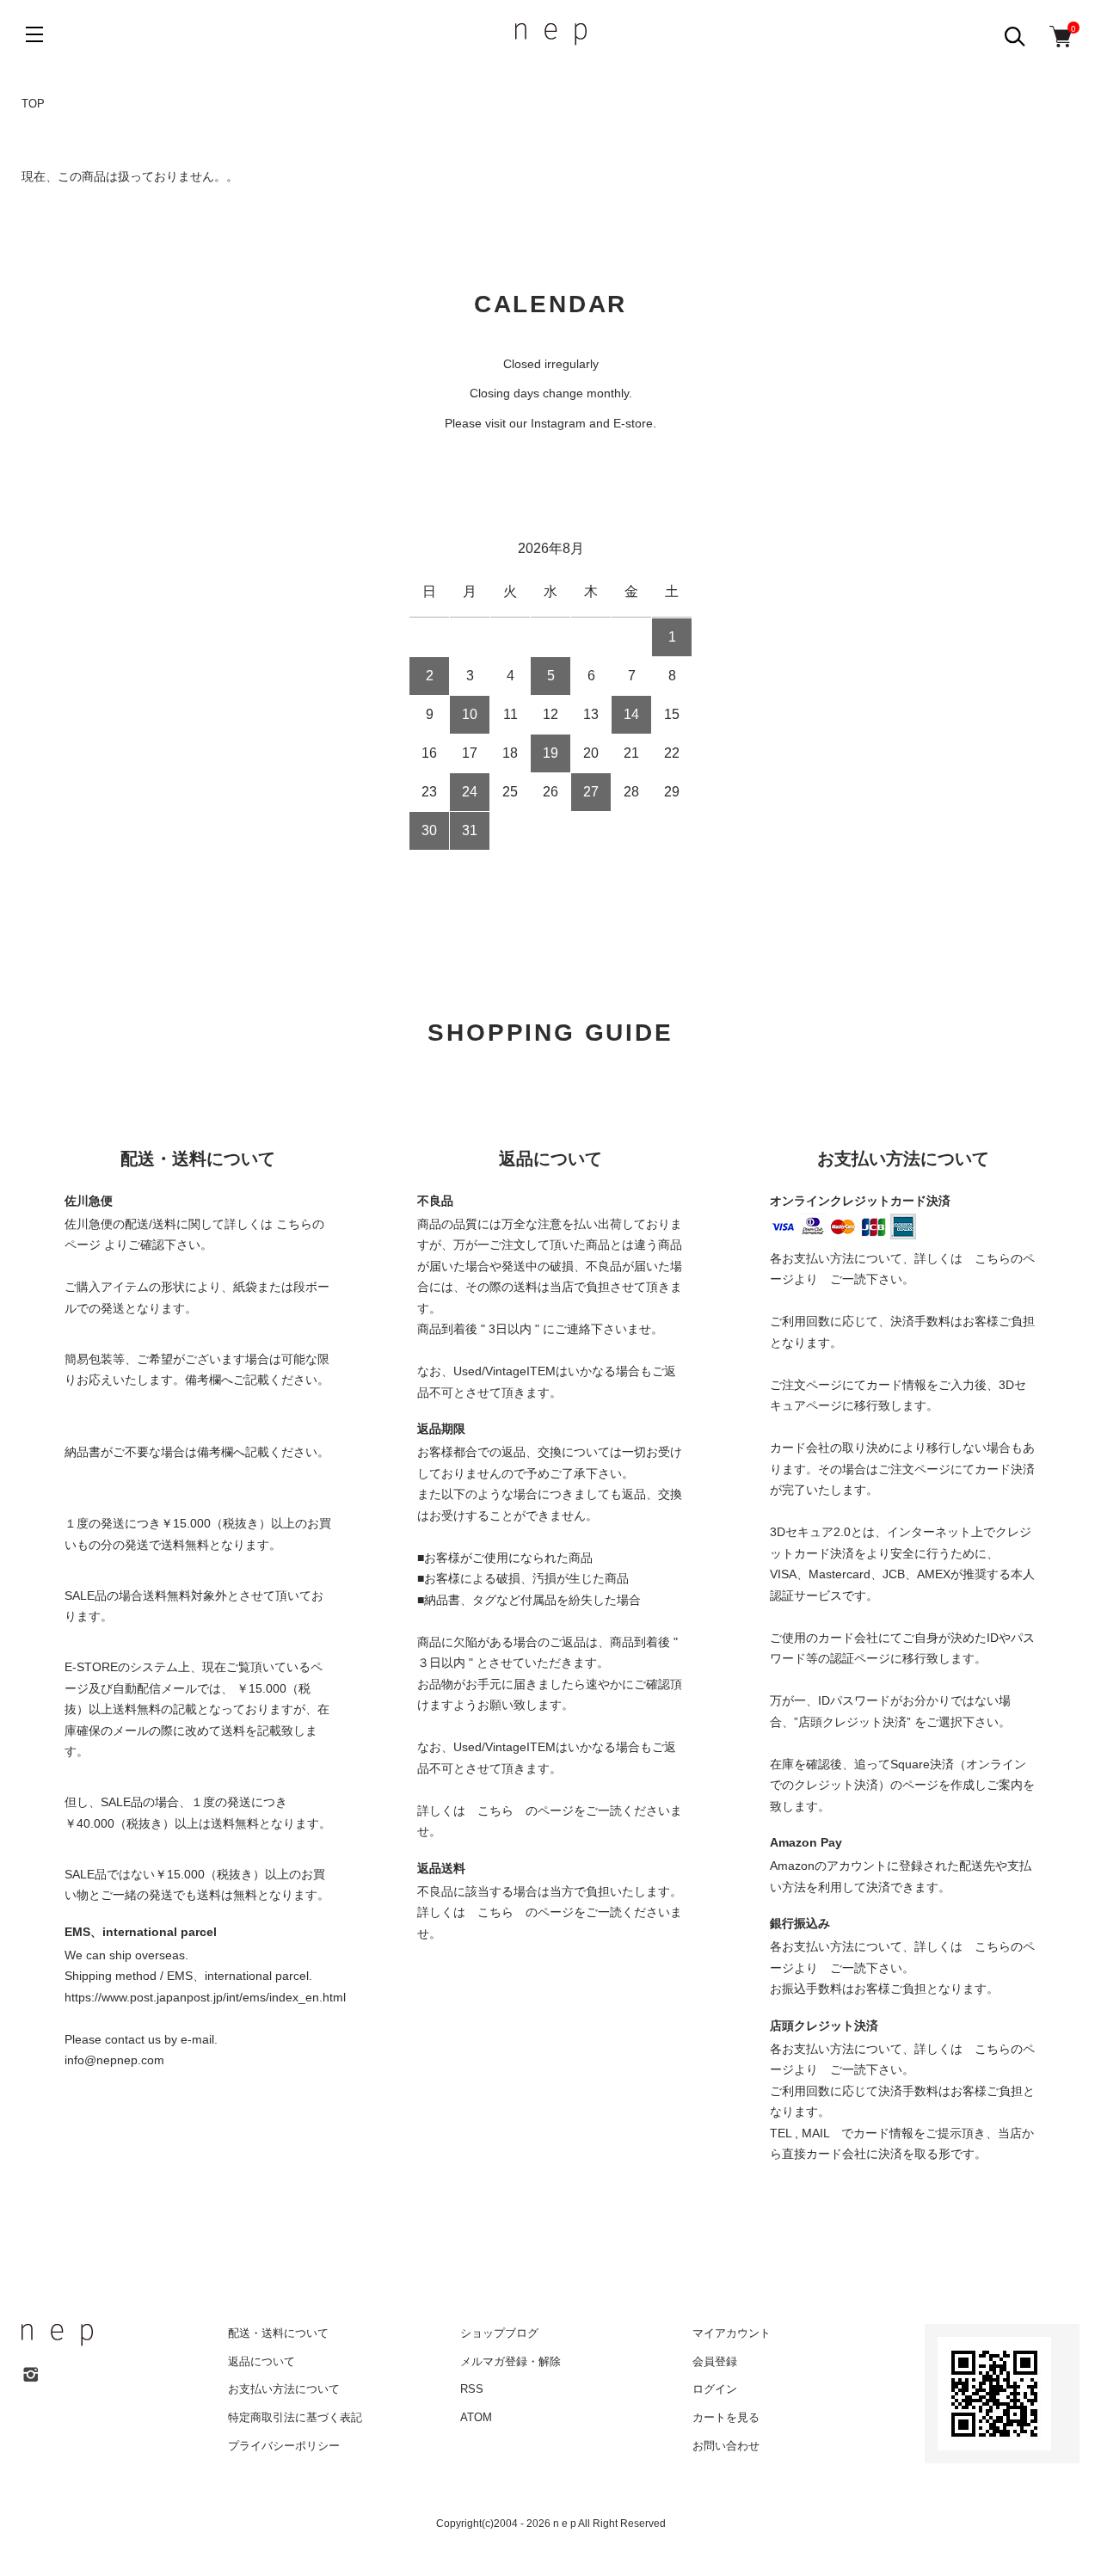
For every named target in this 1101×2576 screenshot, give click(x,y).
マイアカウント (732, 2333)
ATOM (476, 2417)
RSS (472, 2389)
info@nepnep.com (114, 2060)
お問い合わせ (726, 2446)
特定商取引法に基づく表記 (295, 2417)
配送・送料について (278, 2333)
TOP (33, 104)
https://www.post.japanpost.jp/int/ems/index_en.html (205, 1997)
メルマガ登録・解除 (511, 2361)
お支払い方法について (284, 2389)
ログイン (715, 2389)
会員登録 (715, 2361)
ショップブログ (499, 2333)
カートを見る (726, 2417)
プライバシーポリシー (284, 2446)
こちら (495, 1811)
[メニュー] (34, 34)
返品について (261, 2361)
